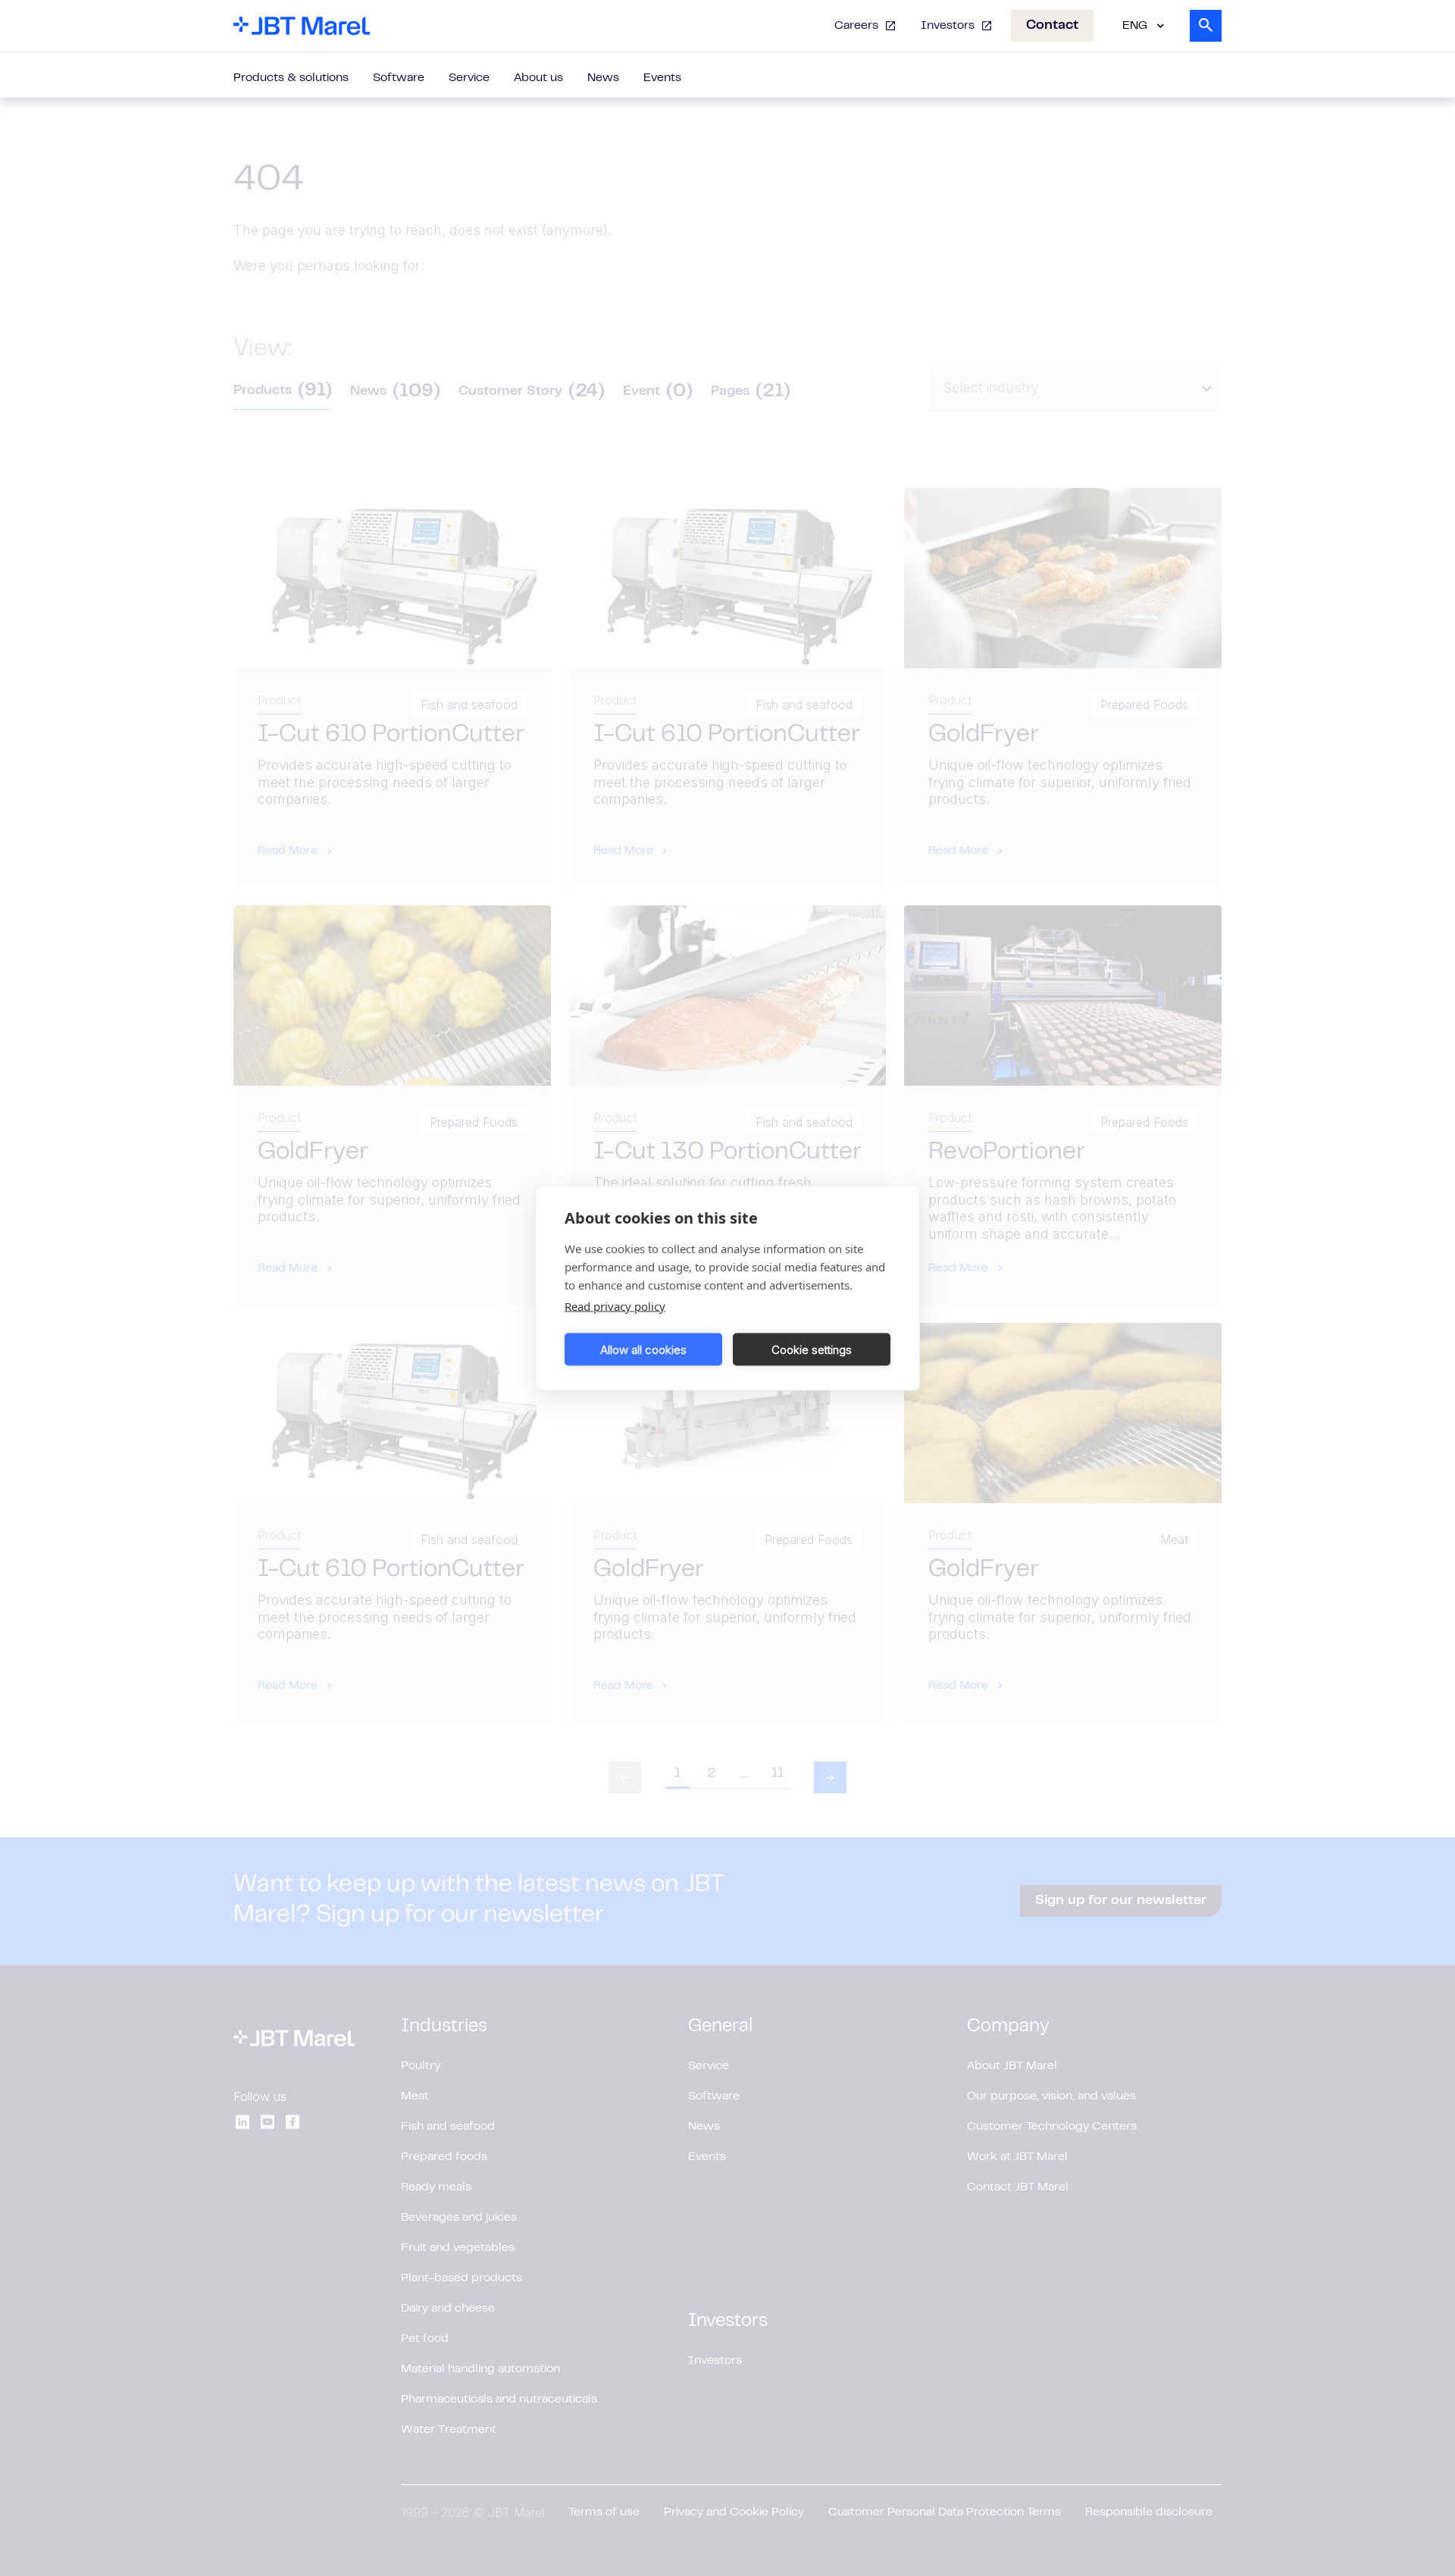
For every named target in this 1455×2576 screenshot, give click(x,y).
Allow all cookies (643, 1349)
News (603, 78)
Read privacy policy (615, 1306)
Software (399, 78)
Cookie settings (812, 1349)
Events (662, 78)
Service (469, 78)
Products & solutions (291, 78)
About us (538, 78)
